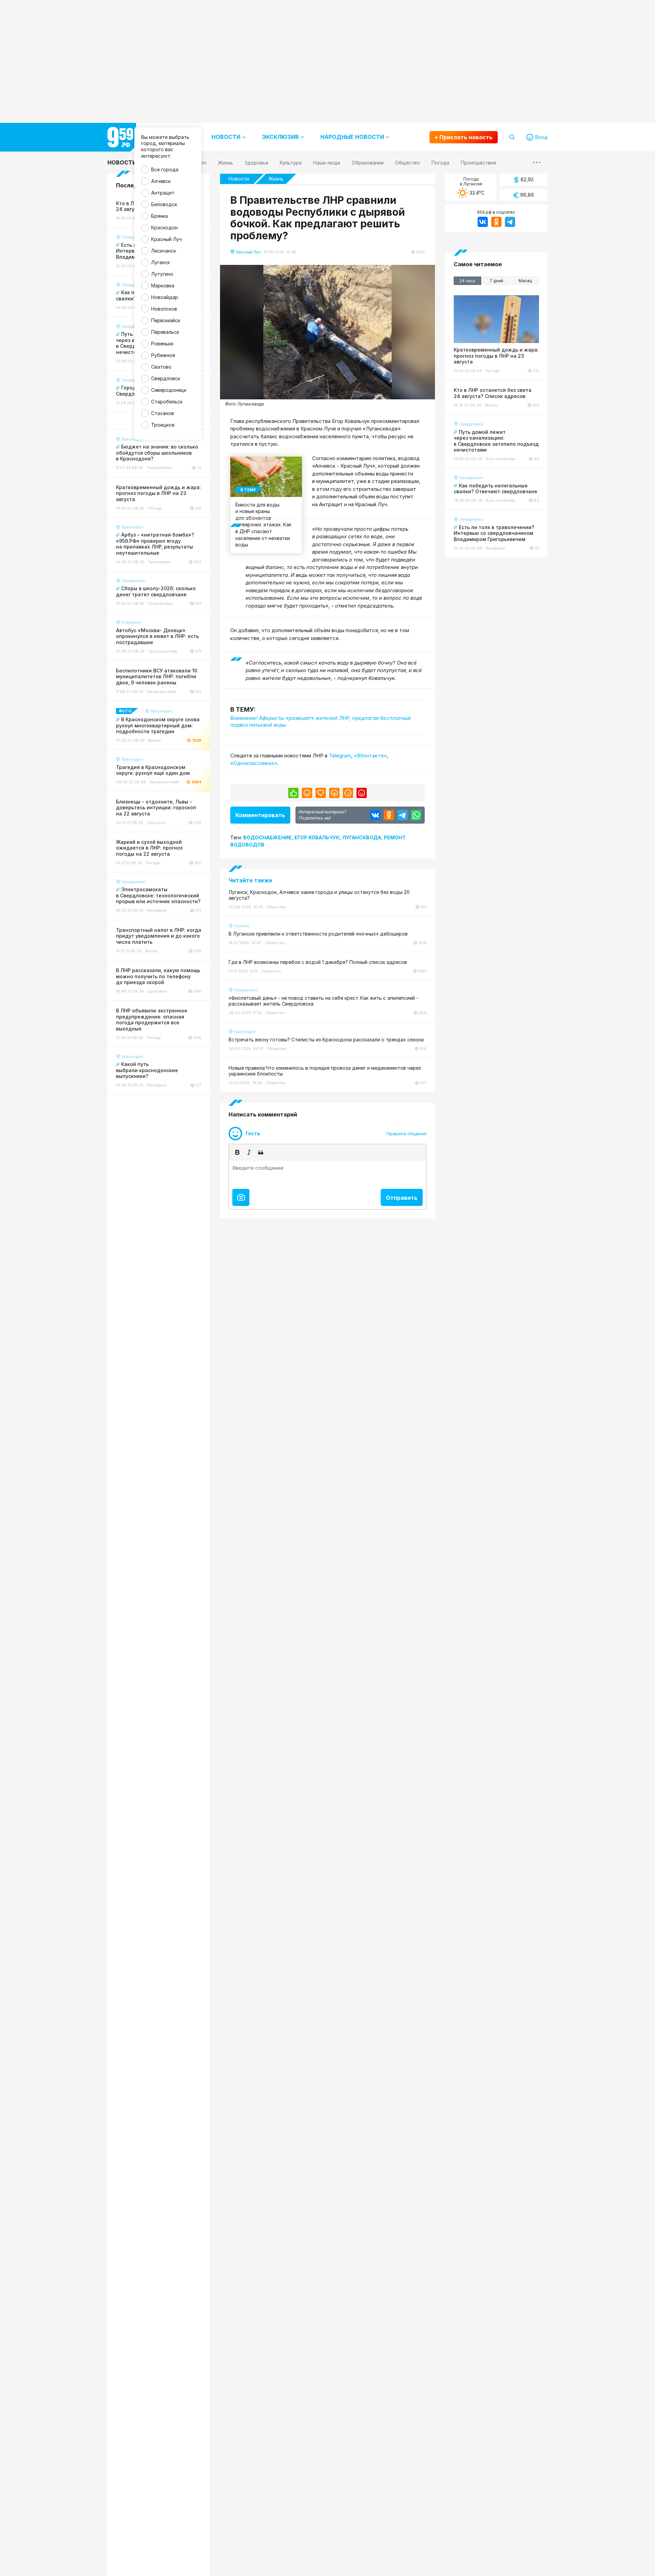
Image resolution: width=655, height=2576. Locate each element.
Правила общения (406, 1134)
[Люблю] (321, 793)
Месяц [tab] (525, 281)
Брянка (159, 216)
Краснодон (164, 227)
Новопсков (164, 309)
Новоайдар (165, 297)
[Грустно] (348, 793)
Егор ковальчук (317, 837)
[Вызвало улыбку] (307, 793)
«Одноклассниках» (254, 763)
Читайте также (250, 880)
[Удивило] (334, 793)
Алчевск (161, 181)
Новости (122, 162)
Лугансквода (362, 837)
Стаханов (163, 413)
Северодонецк (169, 390)
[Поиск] (512, 137)
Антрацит (163, 193)
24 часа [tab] (467, 281)
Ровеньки (162, 344)
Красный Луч (166, 239)
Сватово (161, 367)
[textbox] (327, 1173)
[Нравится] (293, 793)
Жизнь (276, 179)
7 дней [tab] (496, 281)
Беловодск (164, 204)
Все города (165, 169)
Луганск (161, 262)
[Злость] (362, 793)
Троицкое (163, 425)
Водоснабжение (267, 837)
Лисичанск (164, 251)
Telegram (340, 756)
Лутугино (162, 274)
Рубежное (163, 355)
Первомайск (166, 320)
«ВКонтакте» (370, 756)
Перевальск (165, 332)
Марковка (163, 286)
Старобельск (167, 402)
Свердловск (166, 378)
